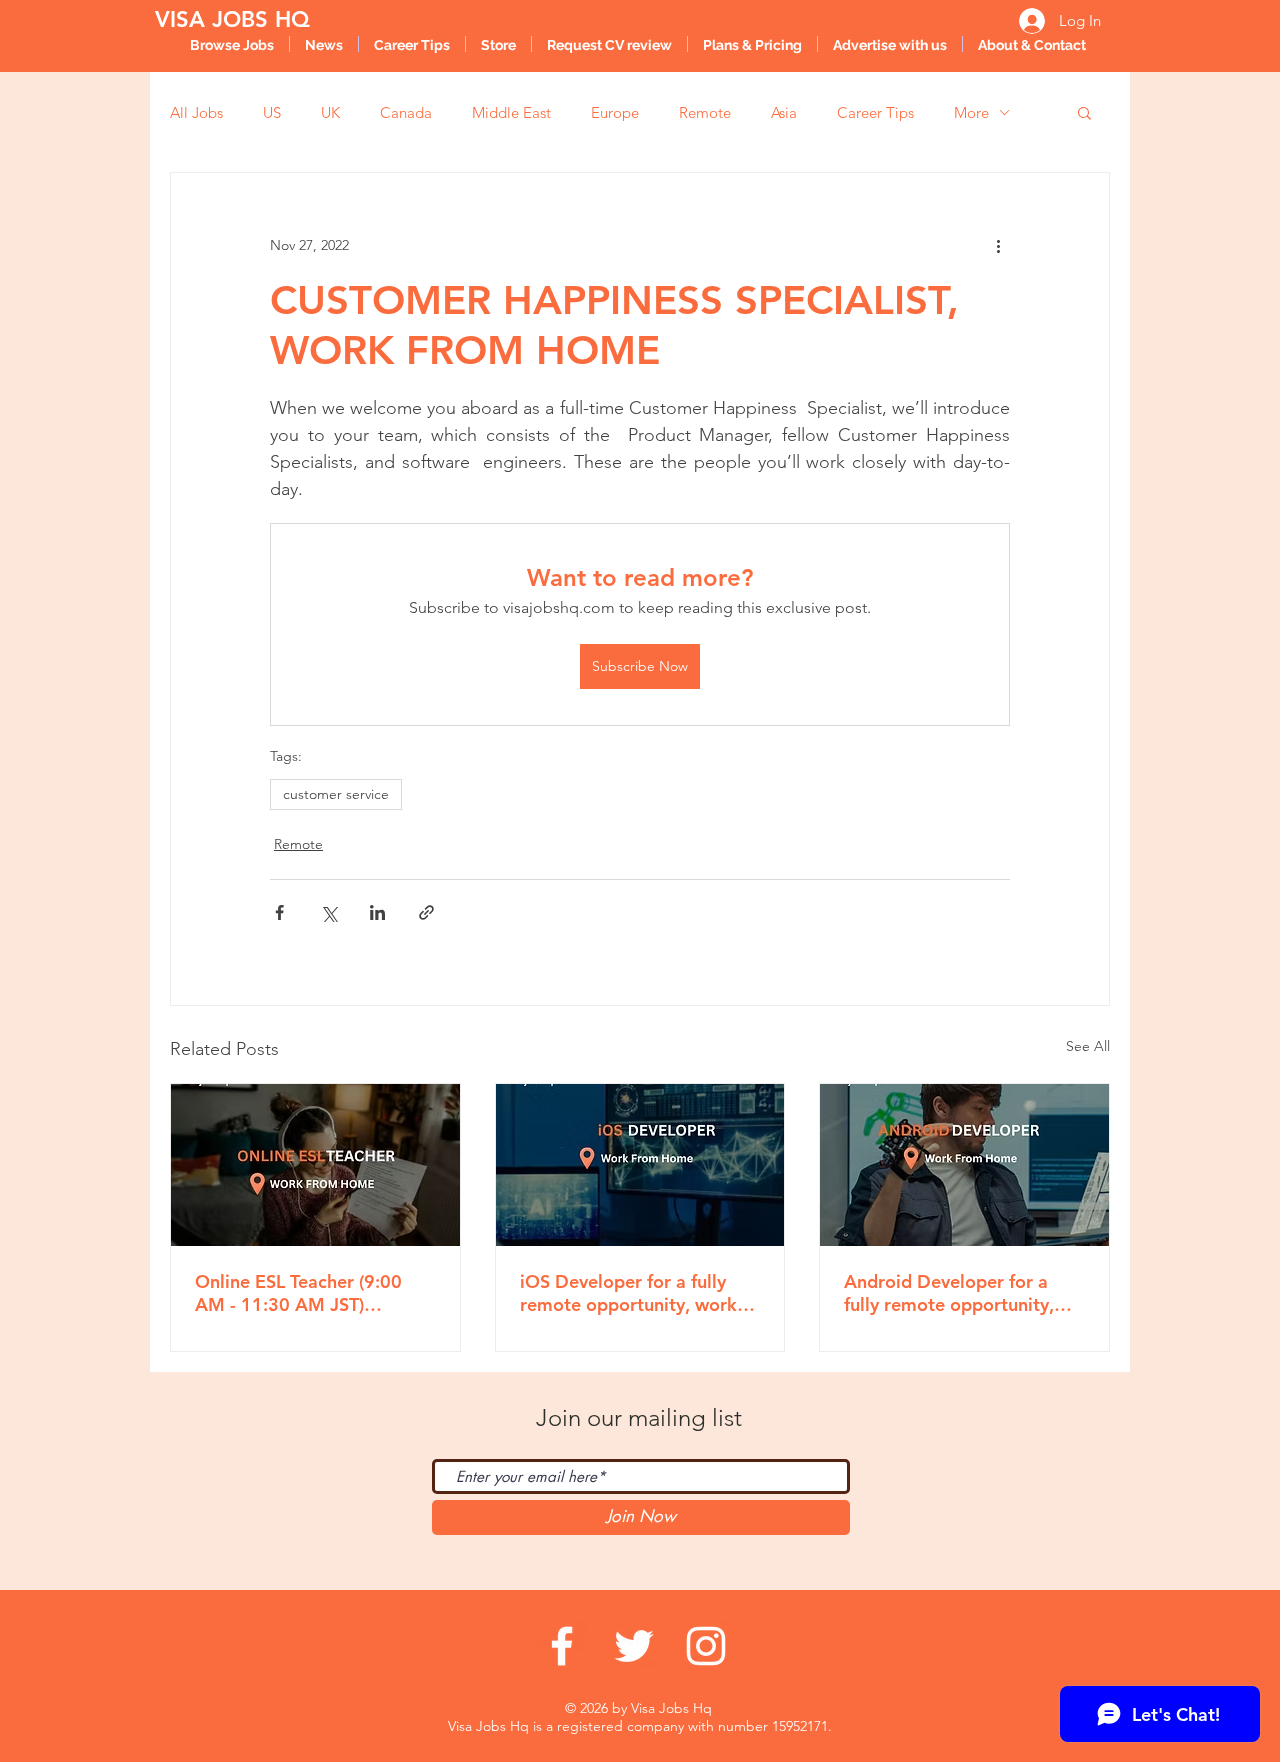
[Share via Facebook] (279, 912)
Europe (615, 112)
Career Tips (875, 112)
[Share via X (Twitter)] (328, 912)
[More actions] (998, 245)
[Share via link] (426, 912)
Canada (406, 112)
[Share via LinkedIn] (377, 912)
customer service (336, 794)
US (272, 112)
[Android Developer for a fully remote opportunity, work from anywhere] (964, 1165)
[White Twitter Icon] (634, 1646)
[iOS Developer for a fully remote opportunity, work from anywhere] (640, 1165)
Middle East (511, 112)
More (971, 112)
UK (330, 112)
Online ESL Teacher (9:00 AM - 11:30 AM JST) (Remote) (298, 1293)
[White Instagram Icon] (706, 1646)
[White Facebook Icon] (562, 1646)
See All (1088, 1046)
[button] (1084, 112)
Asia (784, 112)
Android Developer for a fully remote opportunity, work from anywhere (949, 1293)
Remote (705, 112)
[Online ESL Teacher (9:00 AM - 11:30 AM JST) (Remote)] (315, 1165)
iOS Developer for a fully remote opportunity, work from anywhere (628, 1293)
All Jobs (196, 112)
